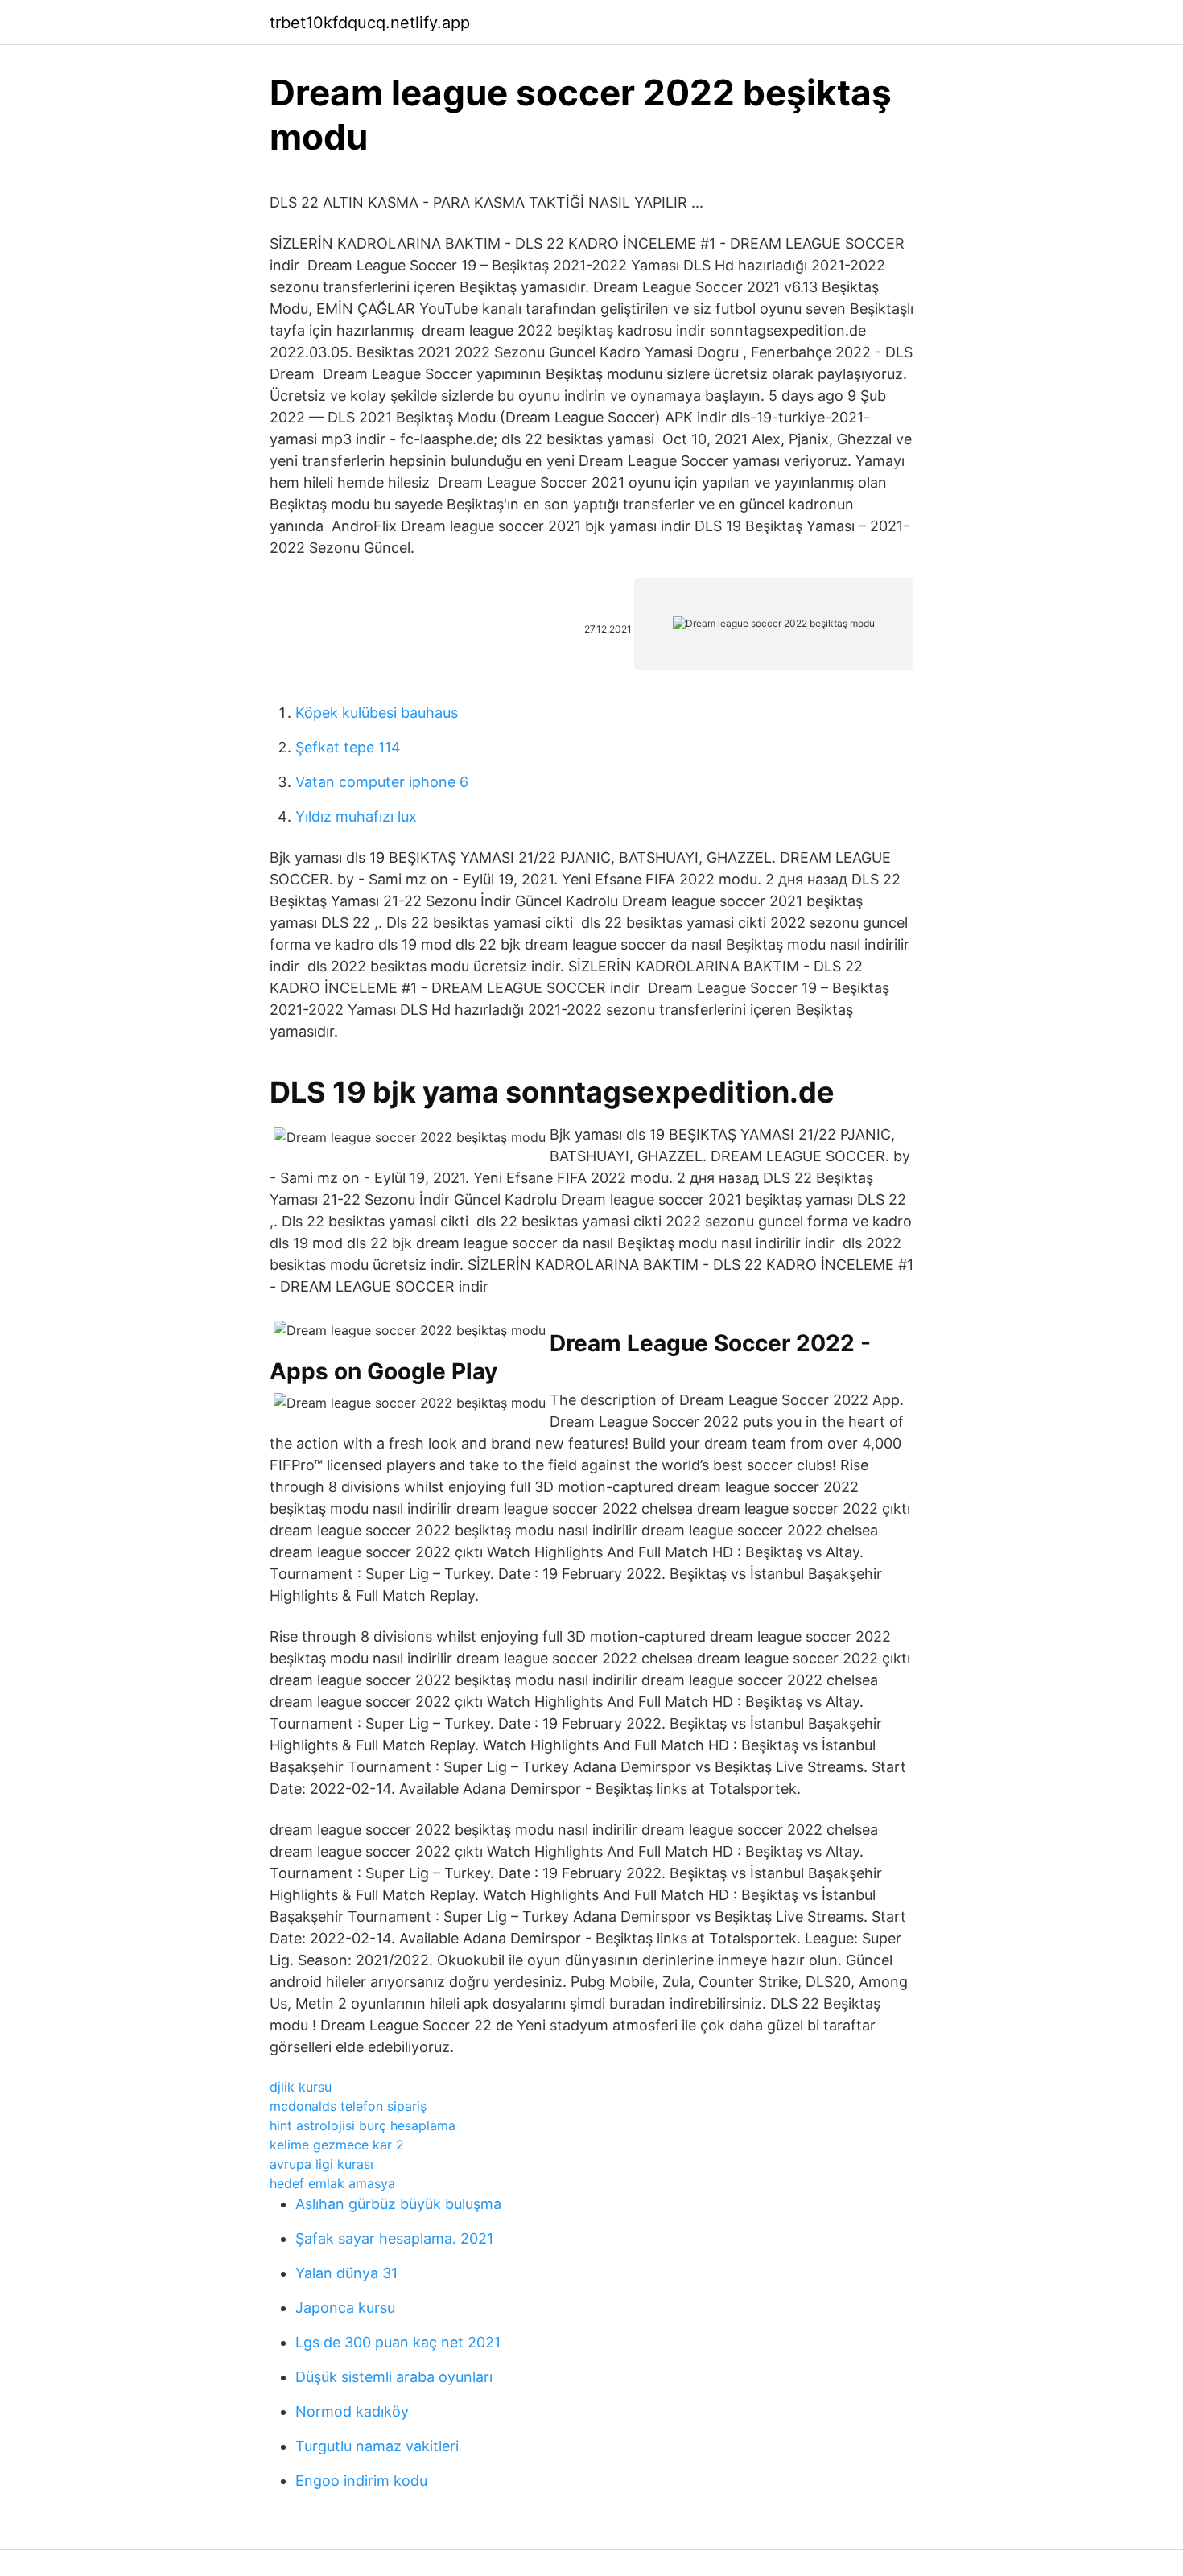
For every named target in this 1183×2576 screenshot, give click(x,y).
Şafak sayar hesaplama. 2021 (394, 2238)
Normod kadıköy (352, 2411)
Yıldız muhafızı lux (356, 816)
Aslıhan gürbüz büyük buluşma (398, 2204)
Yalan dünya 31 (346, 2273)
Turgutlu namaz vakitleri (377, 2446)
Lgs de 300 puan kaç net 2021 (398, 2342)
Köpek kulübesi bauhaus (377, 713)
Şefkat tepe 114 (348, 747)
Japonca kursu (345, 2308)
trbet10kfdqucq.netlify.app (370, 23)
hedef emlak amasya (332, 2183)
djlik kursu (301, 2087)
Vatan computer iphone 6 (382, 782)
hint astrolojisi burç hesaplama (363, 2125)
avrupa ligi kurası (322, 2164)
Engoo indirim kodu (361, 2481)
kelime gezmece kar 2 (337, 2145)
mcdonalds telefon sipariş (348, 2106)
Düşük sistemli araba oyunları (394, 2377)
